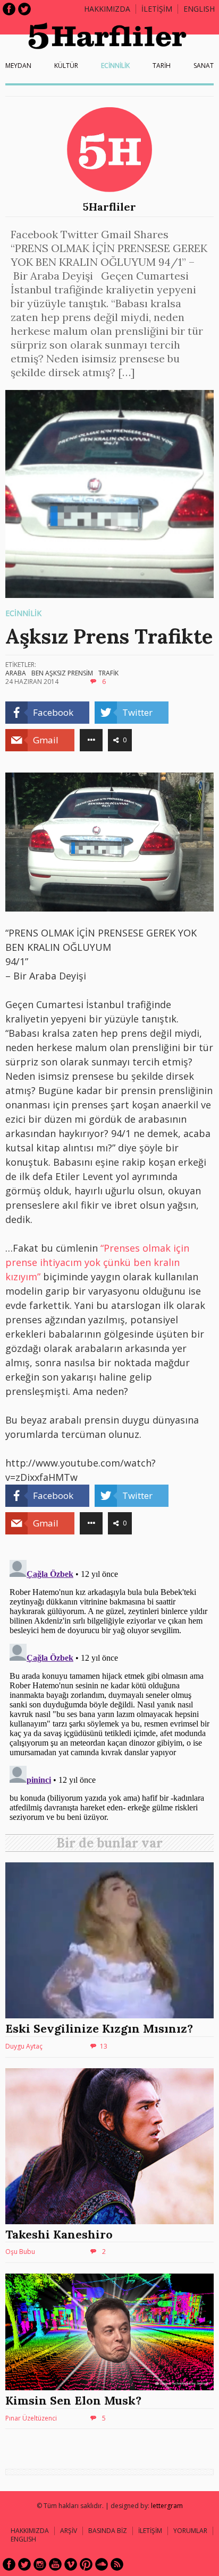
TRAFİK (108, 673)
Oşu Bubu (20, 2252)
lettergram (167, 2506)
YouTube (55, 2564)
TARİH (162, 66)
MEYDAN (18, 66)
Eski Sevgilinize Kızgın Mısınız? (99, 2028)
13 (104, 2046)
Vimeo (71, 2564)
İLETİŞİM (157, 9)
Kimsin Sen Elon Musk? (73, 2400)
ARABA (16, 673)
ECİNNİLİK (115, 66)
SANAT (204, 66)
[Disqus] (109, 1688)
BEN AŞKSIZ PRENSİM (62, 673)
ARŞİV (69, 2531)
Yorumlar (190, 2531)
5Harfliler (109, 207)
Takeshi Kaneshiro (59, 2234)
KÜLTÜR (66, 66)
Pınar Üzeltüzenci (31, 2418)
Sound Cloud (102, 2564)
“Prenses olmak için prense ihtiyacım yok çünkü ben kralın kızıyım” (97, 1262)
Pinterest (86, 2564)
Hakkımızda (107, 9)
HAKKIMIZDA (30, 2531)
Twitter (24, 9)
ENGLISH (199, 9)
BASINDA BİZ (108, 2531)
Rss (117, 2564)
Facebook (9, 9)
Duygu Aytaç (24, 2046)
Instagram (40, 2564)
